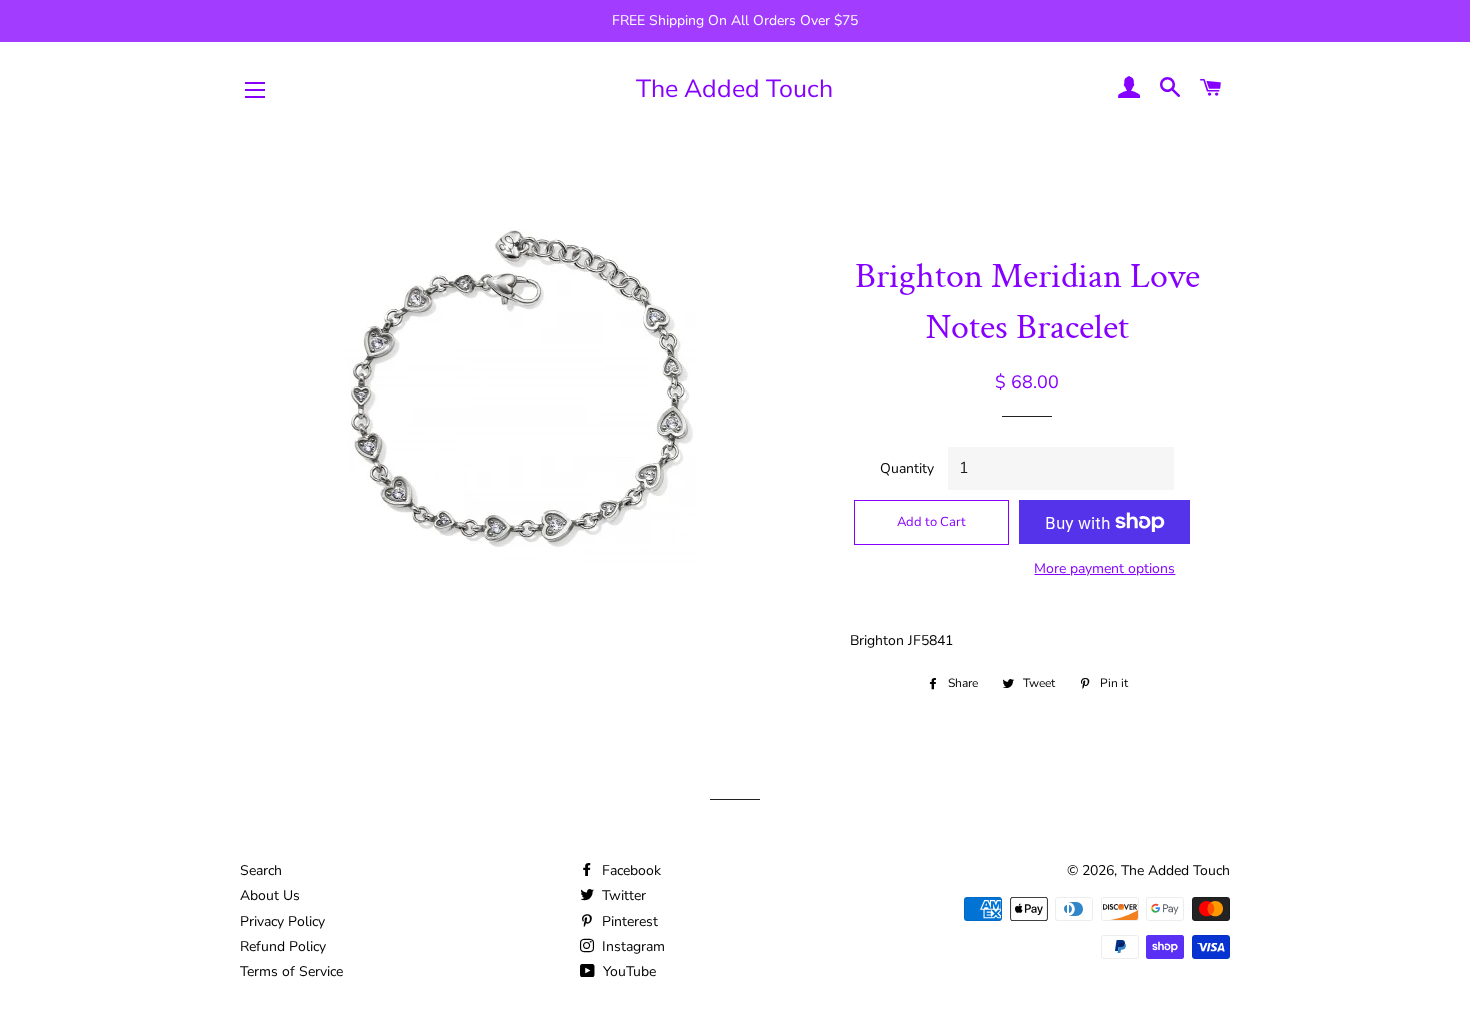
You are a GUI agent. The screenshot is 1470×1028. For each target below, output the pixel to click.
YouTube (627, 971)
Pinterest (628, 921)
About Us (270, 895)
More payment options (1104, 568)
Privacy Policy (282, 921)
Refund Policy (283, 946)
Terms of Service (291, 971)
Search (261, 870)
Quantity (907, 468)
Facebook (629, 870)
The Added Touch (734, 89)
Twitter (622, 895)
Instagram (631, 946)
